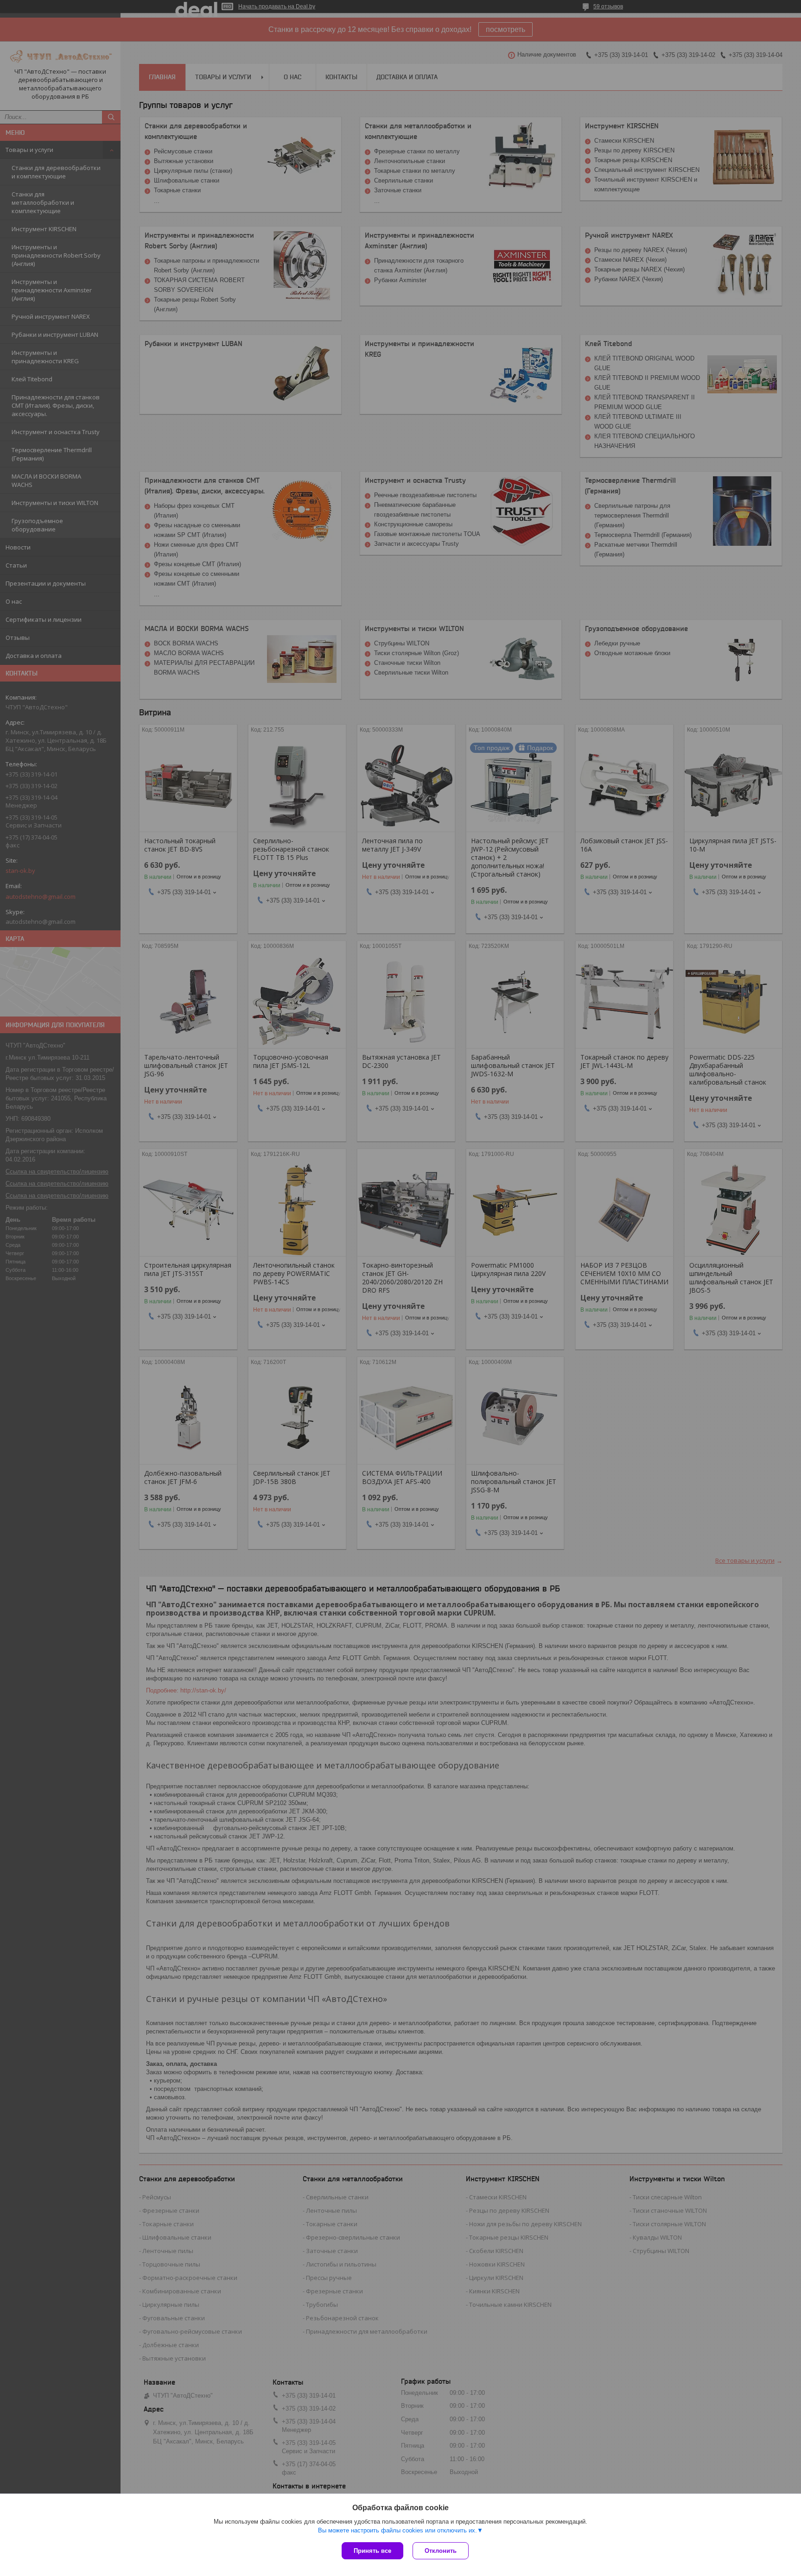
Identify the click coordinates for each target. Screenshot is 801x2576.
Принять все (372, 2551)
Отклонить (441, 2551)
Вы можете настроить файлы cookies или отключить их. (397, 2530)
